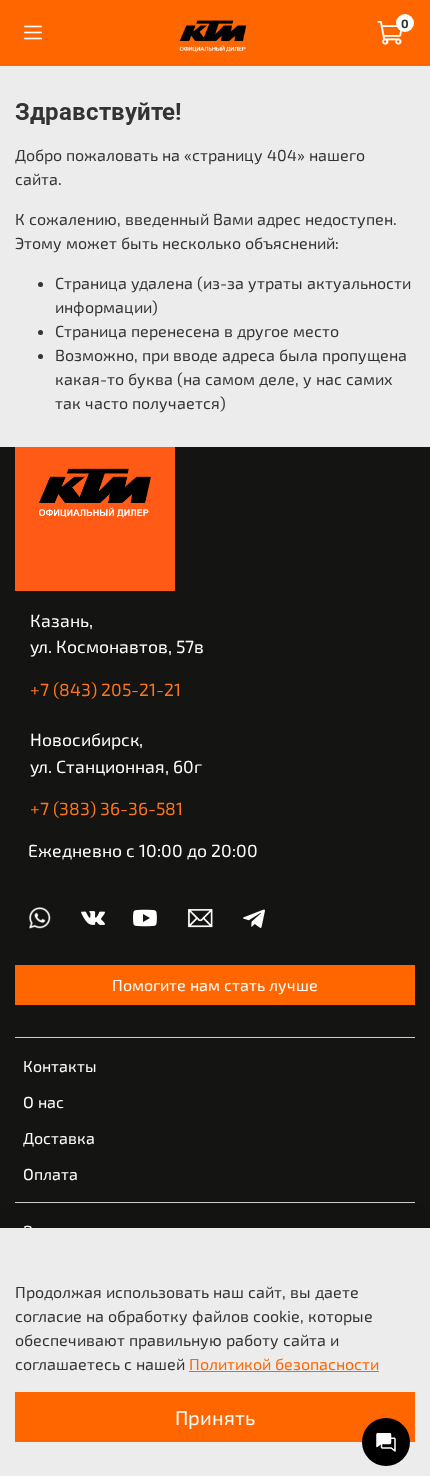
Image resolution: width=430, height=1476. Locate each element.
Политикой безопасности (284, 1363)
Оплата (50, 1173)
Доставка (59, 1137)
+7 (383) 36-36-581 (106, 808)
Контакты (60, 1065)
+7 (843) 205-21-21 (105, 689)
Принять (215, 1417)
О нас (43, 1101)
